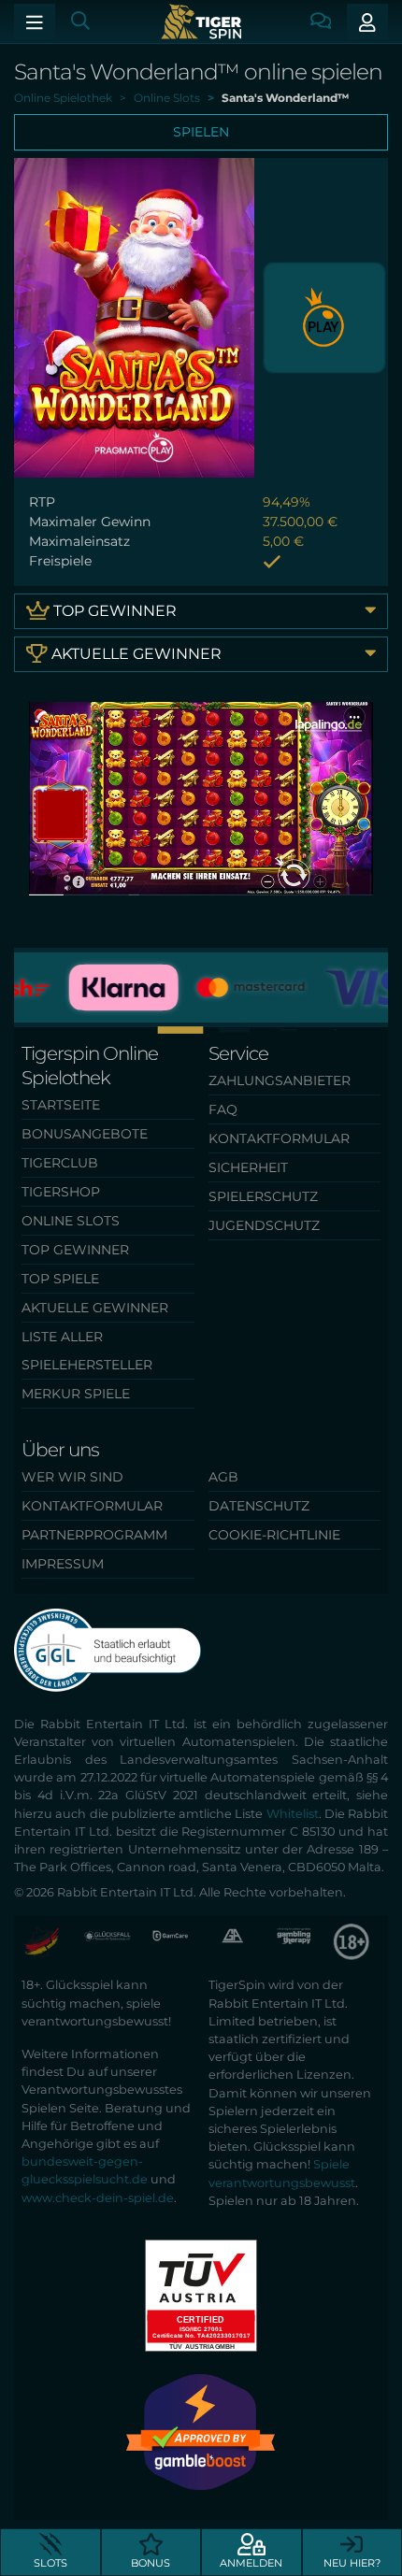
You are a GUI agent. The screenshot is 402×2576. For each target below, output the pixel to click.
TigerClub (60, 1163)
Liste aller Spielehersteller (87, 1351)
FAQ (223, 1109)
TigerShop (61, 1192)
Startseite (61, 1105)
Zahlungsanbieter (280, 1080)
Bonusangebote (85, 1134)
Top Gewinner (113, 611)
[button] (201, 1030)
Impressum (63, 1564)
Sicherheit (248, 1167)
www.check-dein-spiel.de (98, 2198)
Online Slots (71, 1221)
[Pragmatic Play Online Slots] (325, 316)
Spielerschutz (263, 1196)
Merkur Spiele (76, 1394)
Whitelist (293, 1814)
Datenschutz (259, 1506)
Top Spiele (60, 1279)
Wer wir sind (72, 1477)
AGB (223, 1477)
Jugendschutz (264, 1225)
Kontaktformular (279, 1138)
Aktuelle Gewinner (135, 654)
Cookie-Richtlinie (274, 1535)
